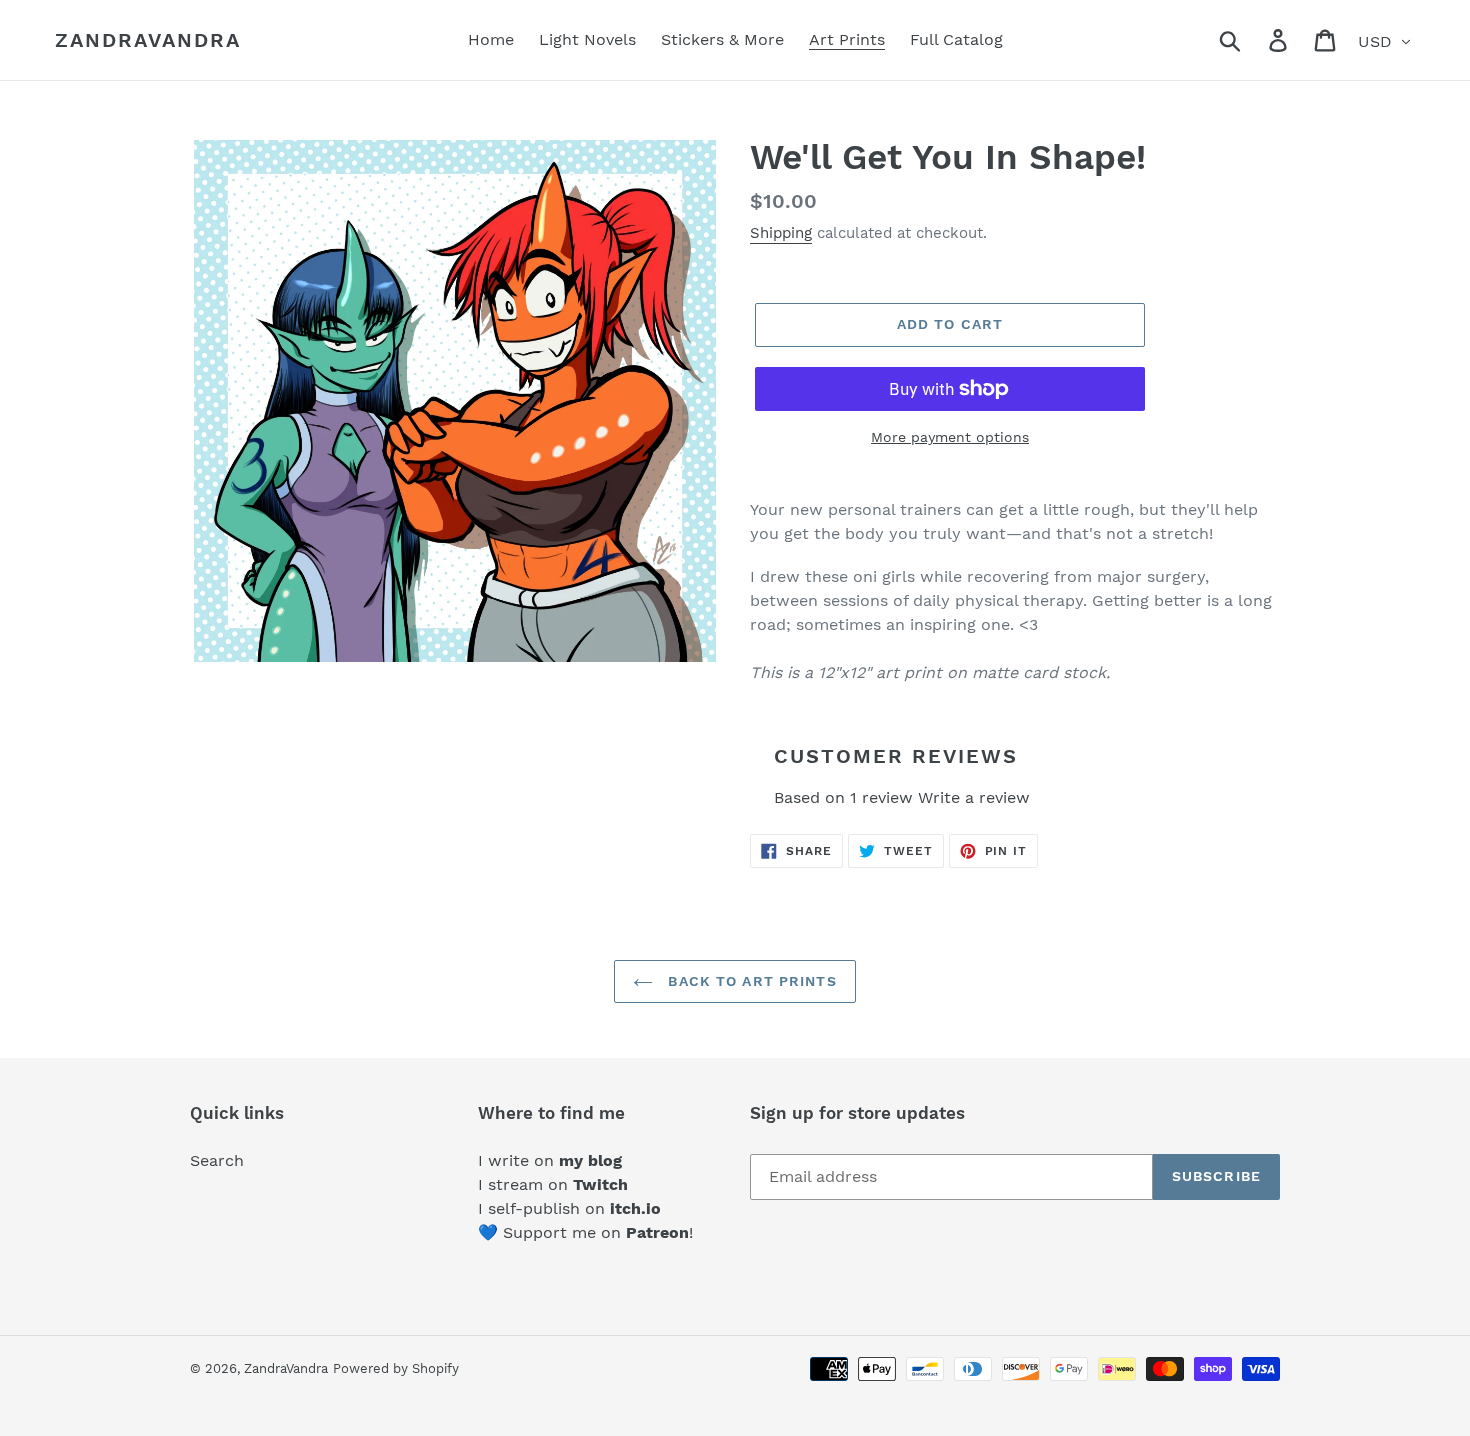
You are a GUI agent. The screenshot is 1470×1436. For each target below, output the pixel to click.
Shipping (781, 233)
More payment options (950, 437)
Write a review (974, 797)
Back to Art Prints (749, 981)
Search (217, 1160)
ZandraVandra (148, 40)
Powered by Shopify (396, 1368)
